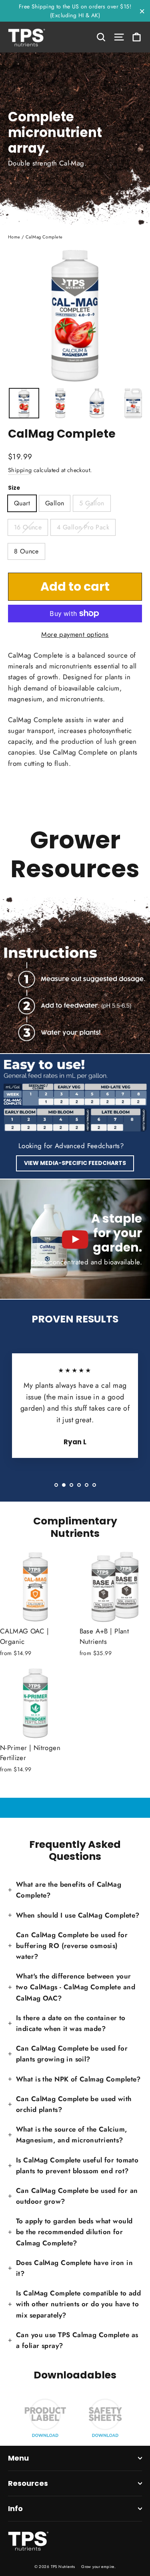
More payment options (75, 634)
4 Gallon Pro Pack (83, 527)
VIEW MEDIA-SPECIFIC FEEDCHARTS (75, 1163)
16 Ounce (28, 527)
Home (14, 237)
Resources (28, 2483)
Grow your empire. (98, 2567)
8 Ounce (26, 551)
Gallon (55, 503)
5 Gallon (92, 503)
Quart (22, 503)
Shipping (20, 470)
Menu (18, 2458)
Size (14, 488)
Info (15, 2508)
